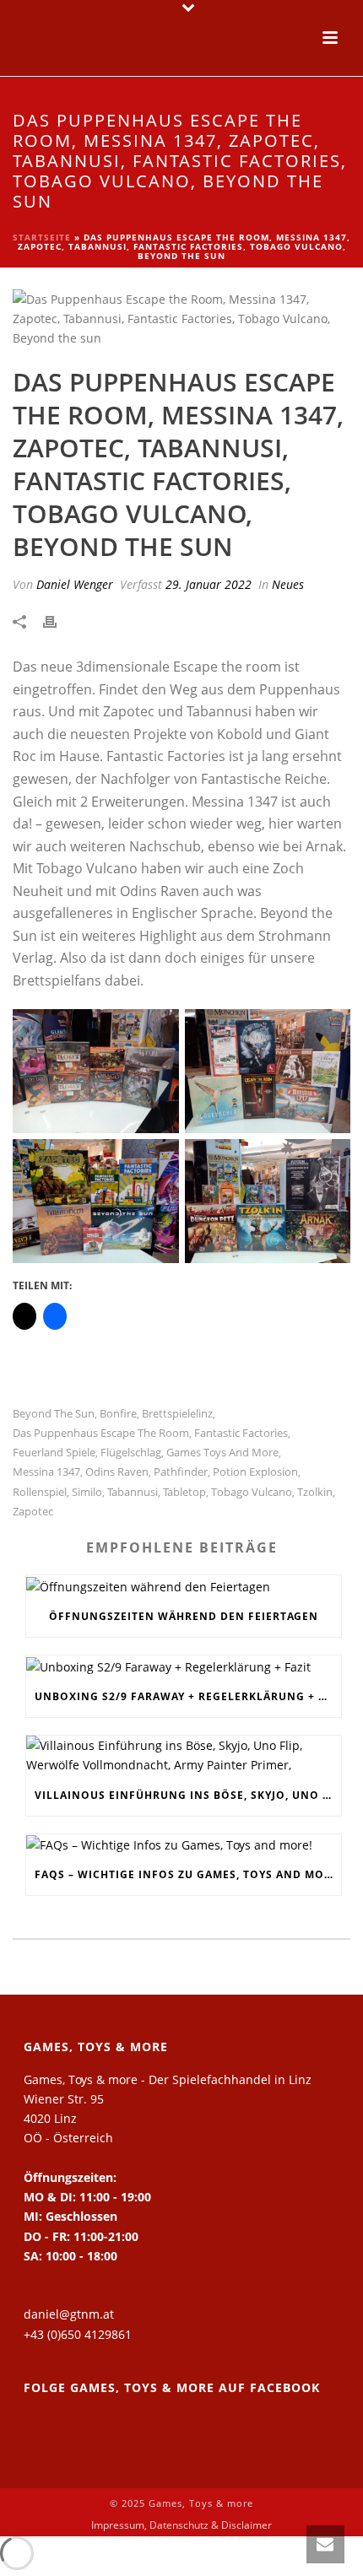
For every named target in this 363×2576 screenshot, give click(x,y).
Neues (288, 584)
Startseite (42, 237)
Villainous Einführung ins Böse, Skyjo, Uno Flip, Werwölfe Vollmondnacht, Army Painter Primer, (188, 1795)
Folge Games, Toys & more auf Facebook (172, 2387)
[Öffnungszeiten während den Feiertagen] (184, 1586)
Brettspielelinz (177, 1414)
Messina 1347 (46, 1472)
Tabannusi (133, 1492)
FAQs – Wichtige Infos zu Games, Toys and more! (188, 1874)
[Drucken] (58, 621)
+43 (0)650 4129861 (78, 2334)
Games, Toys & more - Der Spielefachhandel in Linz (168, 2079)
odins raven (117, 1472)
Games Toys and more (222, 1453)
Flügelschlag (131, 1453)
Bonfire (118, 1414)
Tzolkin (315, 1492)
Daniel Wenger (75, 584)
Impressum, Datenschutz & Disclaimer (181, 2525)
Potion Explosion (255, 1472)
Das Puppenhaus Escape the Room (101, 1433)
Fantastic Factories (241, 1433)
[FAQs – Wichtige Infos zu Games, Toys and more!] (184, 1845)
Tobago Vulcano (252, 1492)
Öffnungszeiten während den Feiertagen (184, 1616)
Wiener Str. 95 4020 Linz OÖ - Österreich (68, 2118)
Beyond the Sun (54, 1414)
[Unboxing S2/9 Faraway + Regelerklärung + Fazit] (184, 1666)
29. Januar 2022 (209, 584)
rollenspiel (40, 1492)
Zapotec (33, 1512)
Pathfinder (181, 1472)
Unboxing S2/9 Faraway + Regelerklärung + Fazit (188, 1696)
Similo (87, 1492)
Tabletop (184, 1492)
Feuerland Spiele (54, 1453)
